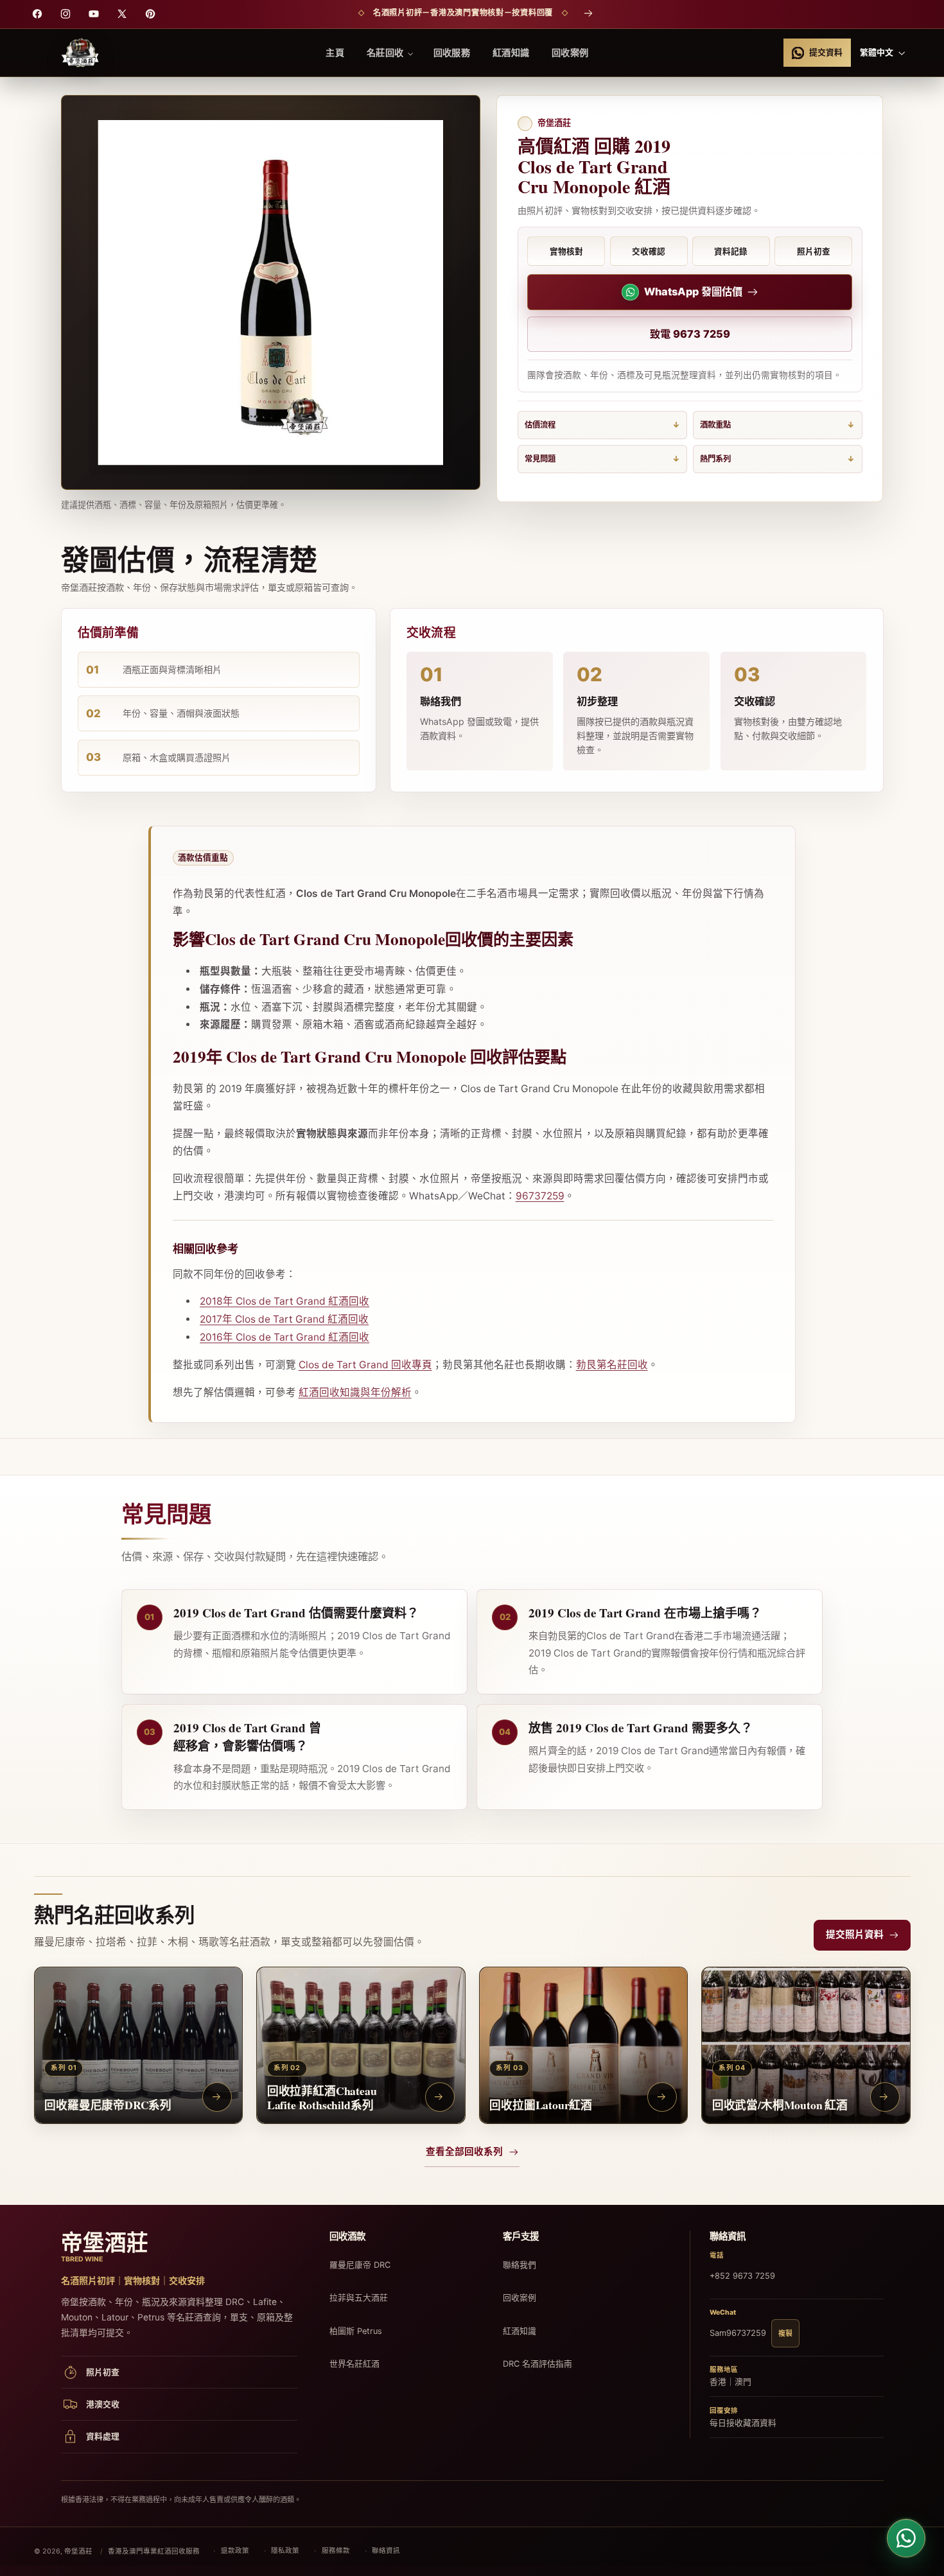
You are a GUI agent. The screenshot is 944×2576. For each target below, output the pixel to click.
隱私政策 (285, 2551)
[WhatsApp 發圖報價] (906, 2538)
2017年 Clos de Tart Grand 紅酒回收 (284, 1319)
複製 (785, 2333)
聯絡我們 (520, 2265)
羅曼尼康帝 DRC (360, 2265)
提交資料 (826, 52)
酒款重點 (715, 425)
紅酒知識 (520, 2331)
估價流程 (540, 425)
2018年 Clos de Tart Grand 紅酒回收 (284, 1301)
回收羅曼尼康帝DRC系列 (108, 2104)
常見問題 (540, 459)
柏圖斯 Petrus (356, 2331)
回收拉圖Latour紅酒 (541, 2104)
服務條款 (336, 2551)
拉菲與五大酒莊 (359, 2298)
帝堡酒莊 (78, 2551)
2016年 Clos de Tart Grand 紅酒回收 (284, 1337)
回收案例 (520, 2298)
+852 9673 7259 (742, 2276)
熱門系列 (715, 459)
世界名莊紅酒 (354, 2364)
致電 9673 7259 (690, 334)
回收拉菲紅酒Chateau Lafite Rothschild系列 (322, 2097)
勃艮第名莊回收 (612, 1365)
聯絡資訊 (386, 2551)
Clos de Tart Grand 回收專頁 (365, 1365)
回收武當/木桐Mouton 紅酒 (780, 2104)
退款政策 (235, 2551)
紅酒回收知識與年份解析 (355, 1392)
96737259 (540, 1196)
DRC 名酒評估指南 (538, 2364)
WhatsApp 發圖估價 (693, 292)
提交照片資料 (855, 1935)
